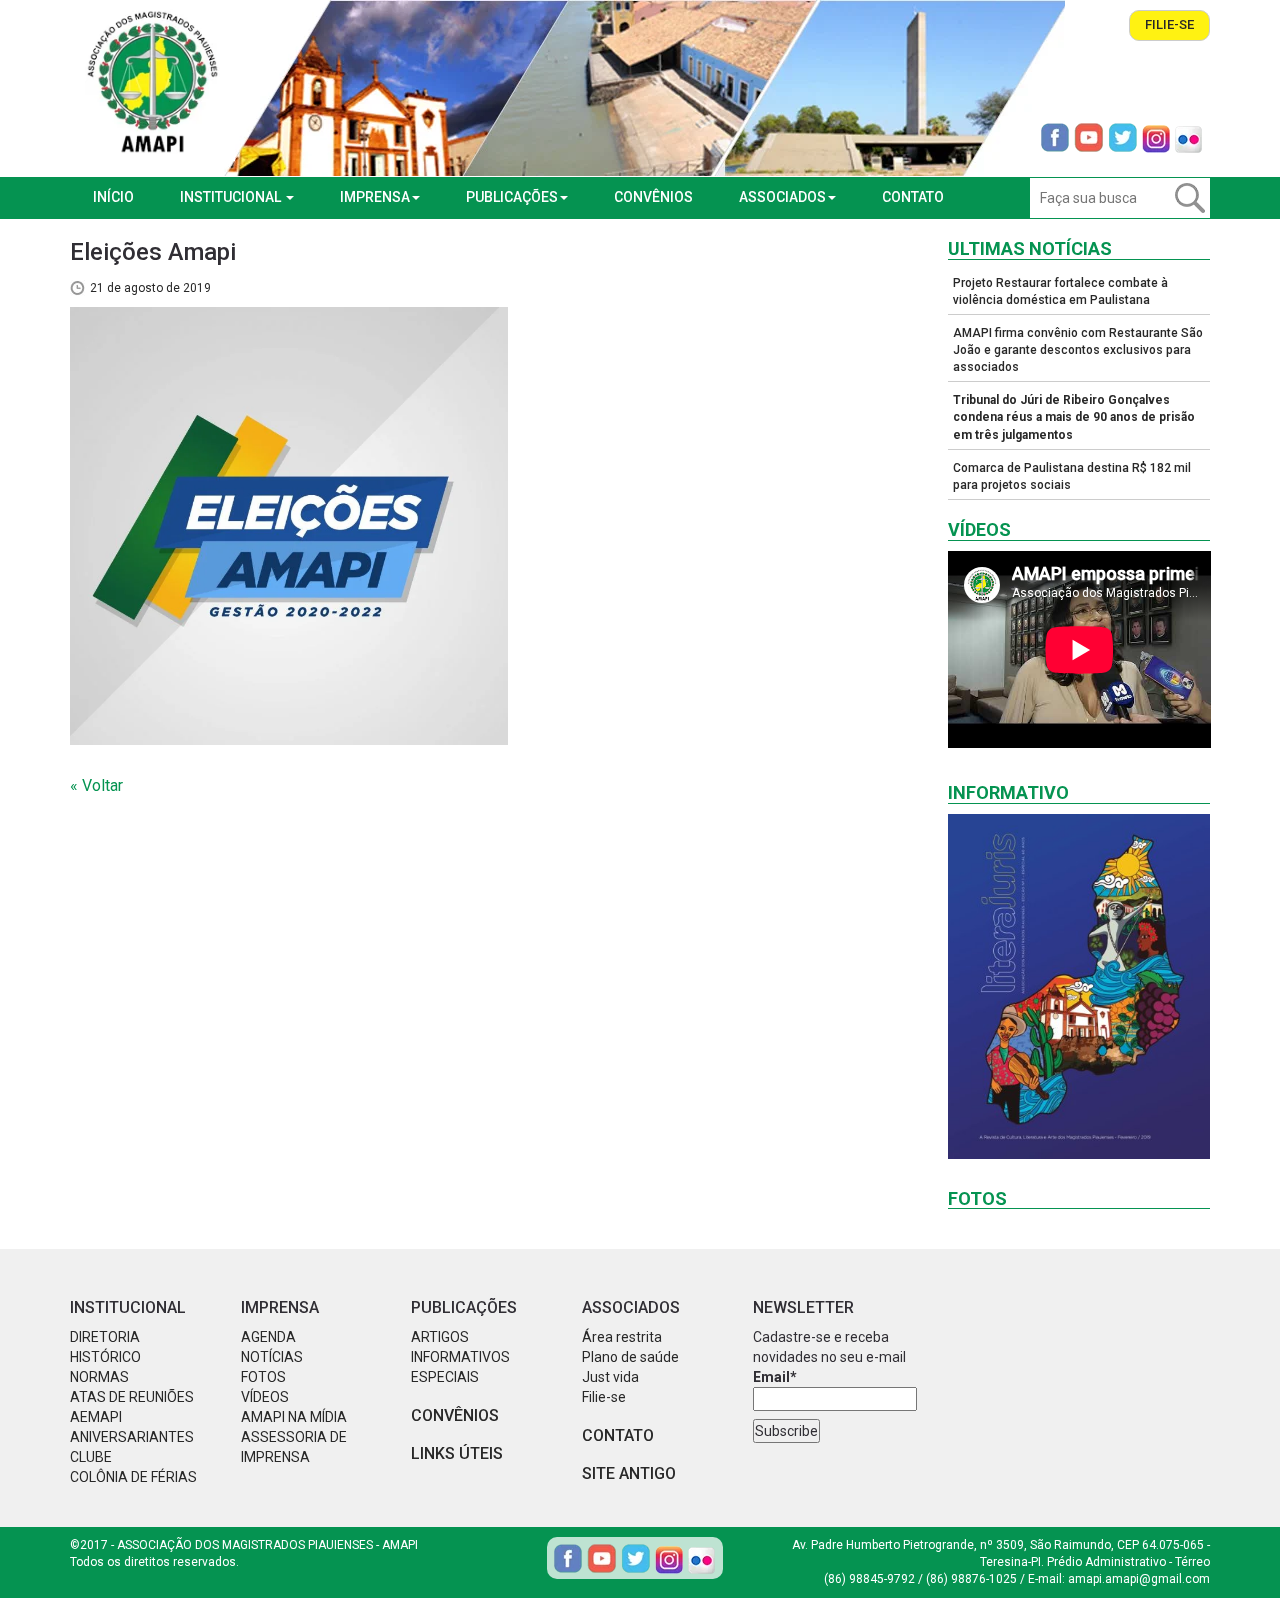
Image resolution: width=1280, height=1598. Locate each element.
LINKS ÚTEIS (457, 1453)
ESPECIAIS (445, 1377)
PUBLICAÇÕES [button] (512, 197)
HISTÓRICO (105, 1357)
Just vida (610, 1377)
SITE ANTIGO (629, 1473)
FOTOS (263, 1377)
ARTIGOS (440, 1337)
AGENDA (268, 1337)
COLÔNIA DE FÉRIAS (133, 1477)
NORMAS (99, 1377)
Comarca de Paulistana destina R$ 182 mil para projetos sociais (1072, 476)
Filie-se (1169, 24)
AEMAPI (96, 1417)
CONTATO (913, 197)
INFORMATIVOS (460, 1357)
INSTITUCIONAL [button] (232, 197)
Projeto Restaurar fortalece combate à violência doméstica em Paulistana (1060, 291)
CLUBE (91, 1457)
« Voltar (96, 785)
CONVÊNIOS (653, 197)
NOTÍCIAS (272, 1357)
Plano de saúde (630, 1357)
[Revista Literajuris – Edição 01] (1079, 986)
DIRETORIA (105, 1337)
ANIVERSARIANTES (132, 1437)
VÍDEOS (265, 1397)
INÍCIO (113, 197)
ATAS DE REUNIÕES (132, 1397)
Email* (775, 1377)
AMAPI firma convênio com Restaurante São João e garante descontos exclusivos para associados (1078, 350)
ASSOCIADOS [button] (782, 197)
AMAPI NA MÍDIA (294, 1417)
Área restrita (622, 1337)
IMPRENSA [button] (375, 197)
